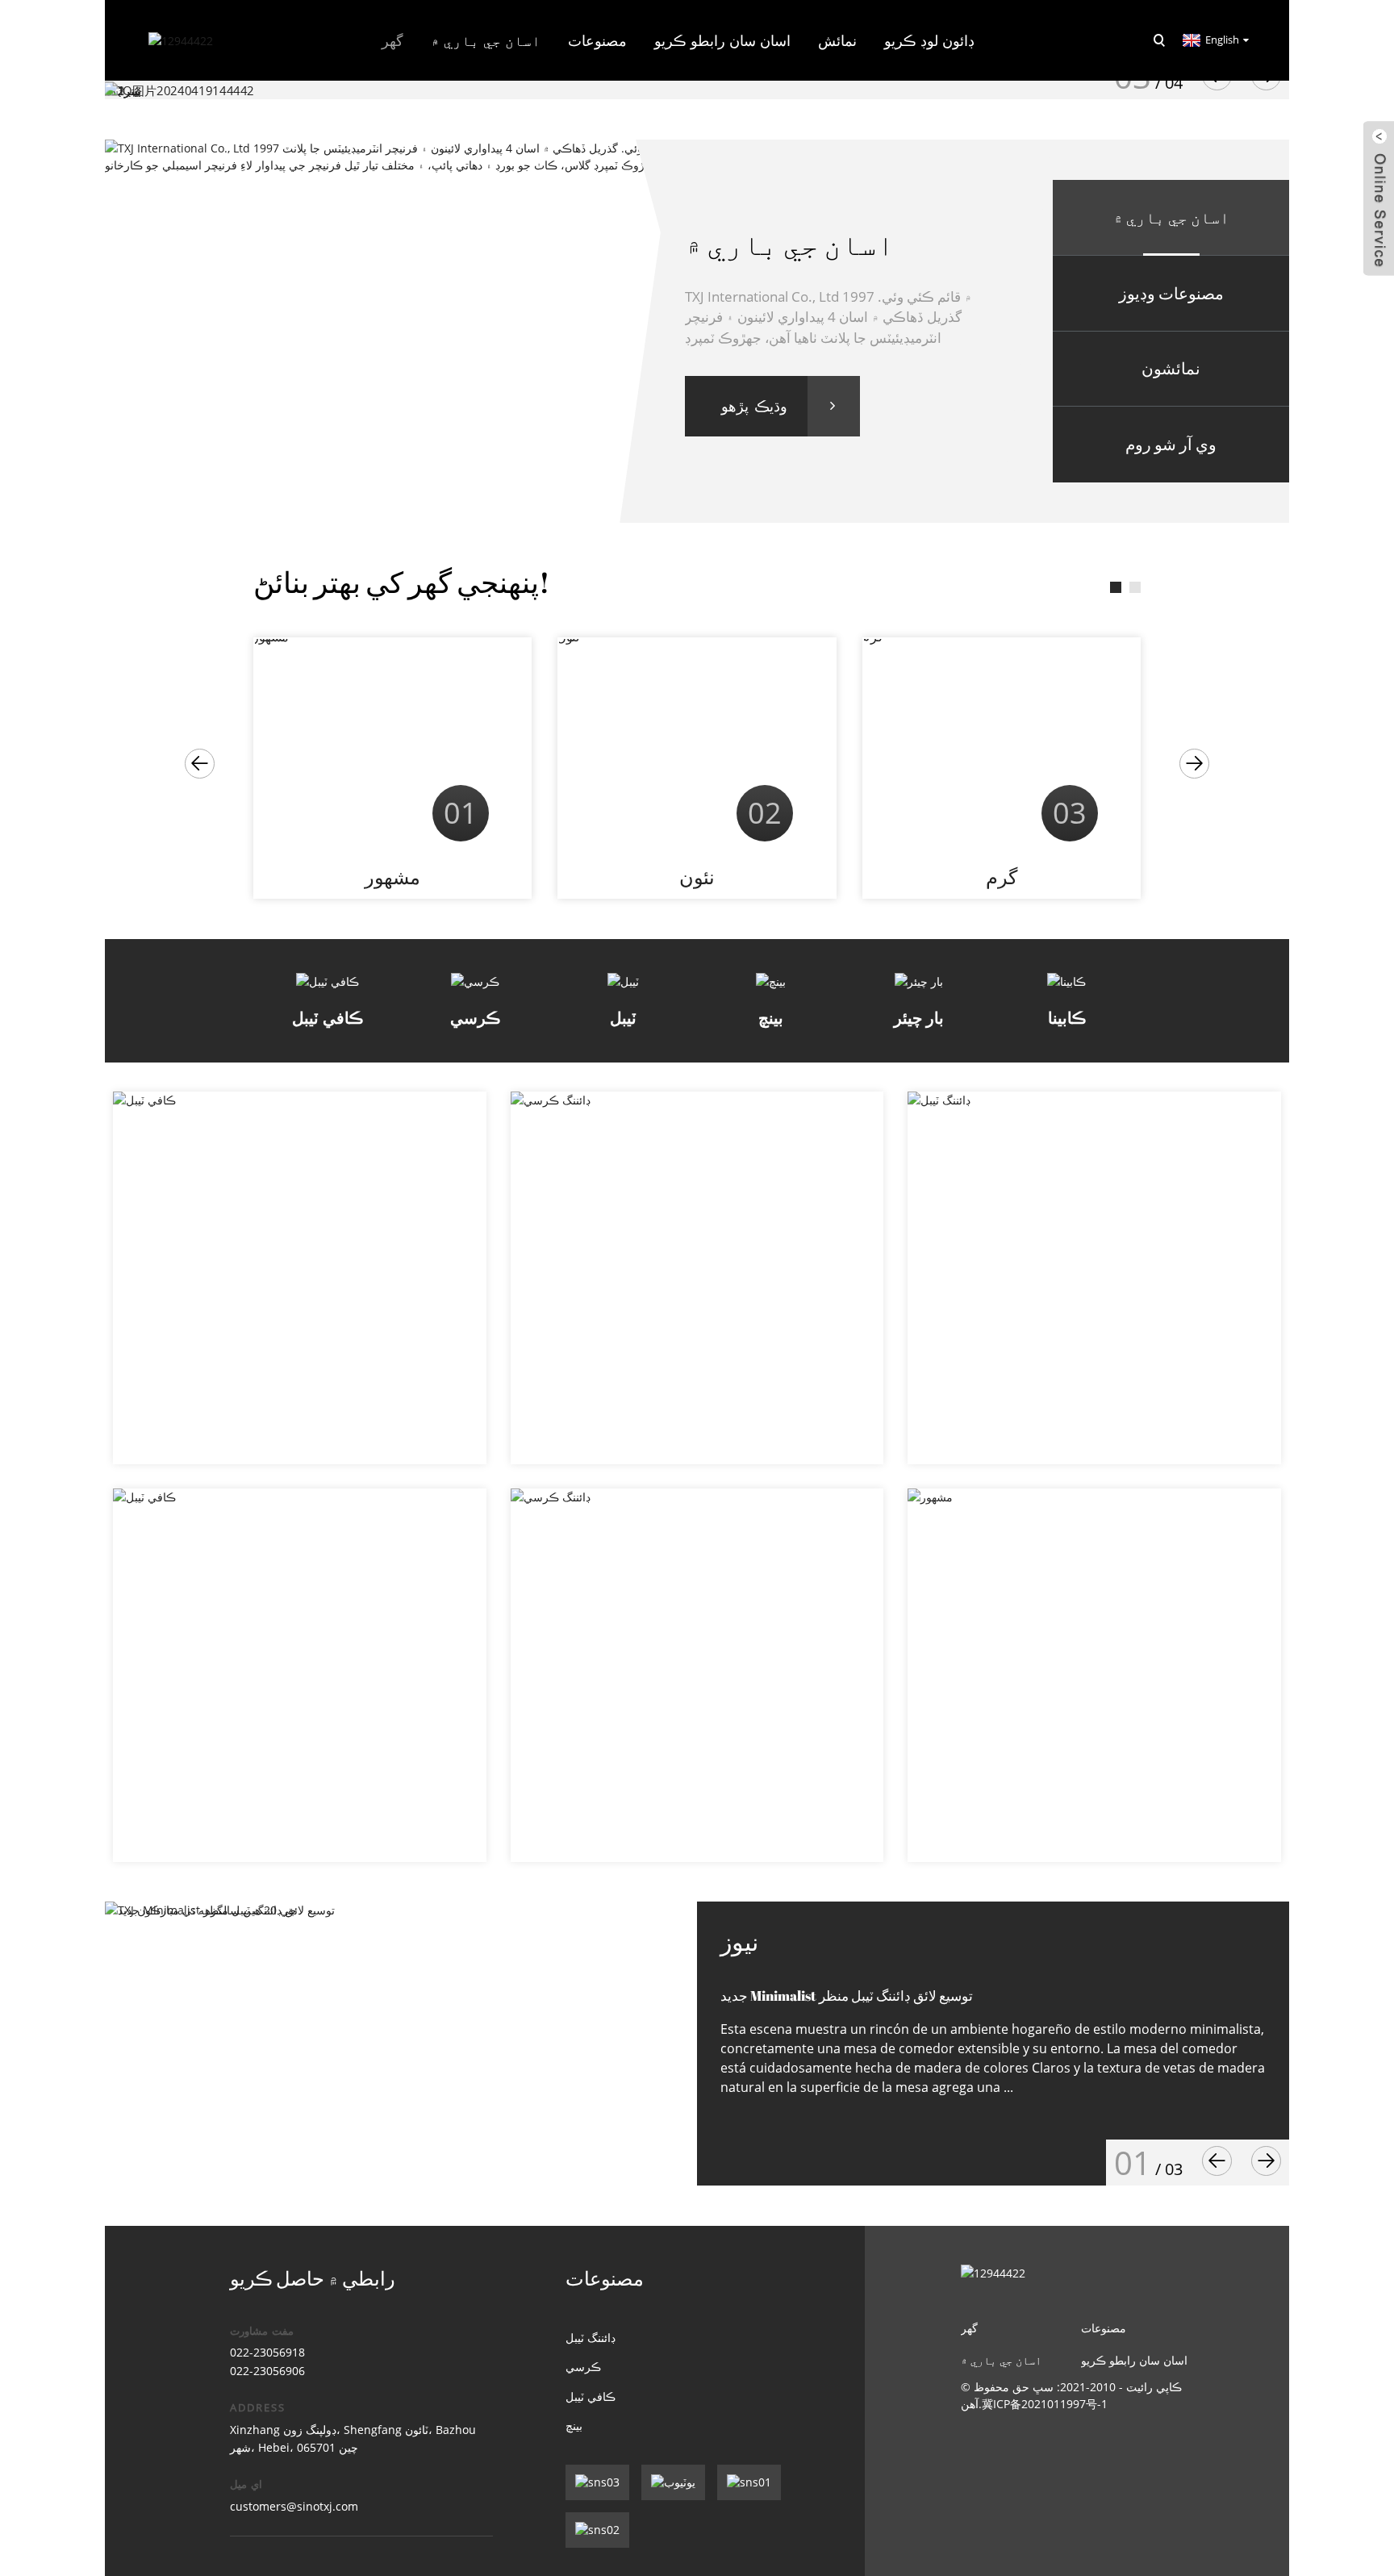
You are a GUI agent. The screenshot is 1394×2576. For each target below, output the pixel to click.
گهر (392, 40)
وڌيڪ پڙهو (754, 406)
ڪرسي (583, 2367)
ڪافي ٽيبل (591, 2396)
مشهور (392, 877)
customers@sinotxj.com (294, 2506)
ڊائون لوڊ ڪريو (929, 40)
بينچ (574, 2426)
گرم (1002, 877)
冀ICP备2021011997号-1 (1045, 2404)
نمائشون (1171, 368)
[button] (200, 764)
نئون (697, 877)
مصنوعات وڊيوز (1171, 293)
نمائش (837, 40)
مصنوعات (597, 40)
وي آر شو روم (1171, 444)
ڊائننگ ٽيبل (591, 2338)
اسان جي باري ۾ (1171, 217)
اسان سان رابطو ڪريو (722, 40)
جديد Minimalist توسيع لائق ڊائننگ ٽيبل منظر (847, 1996)
